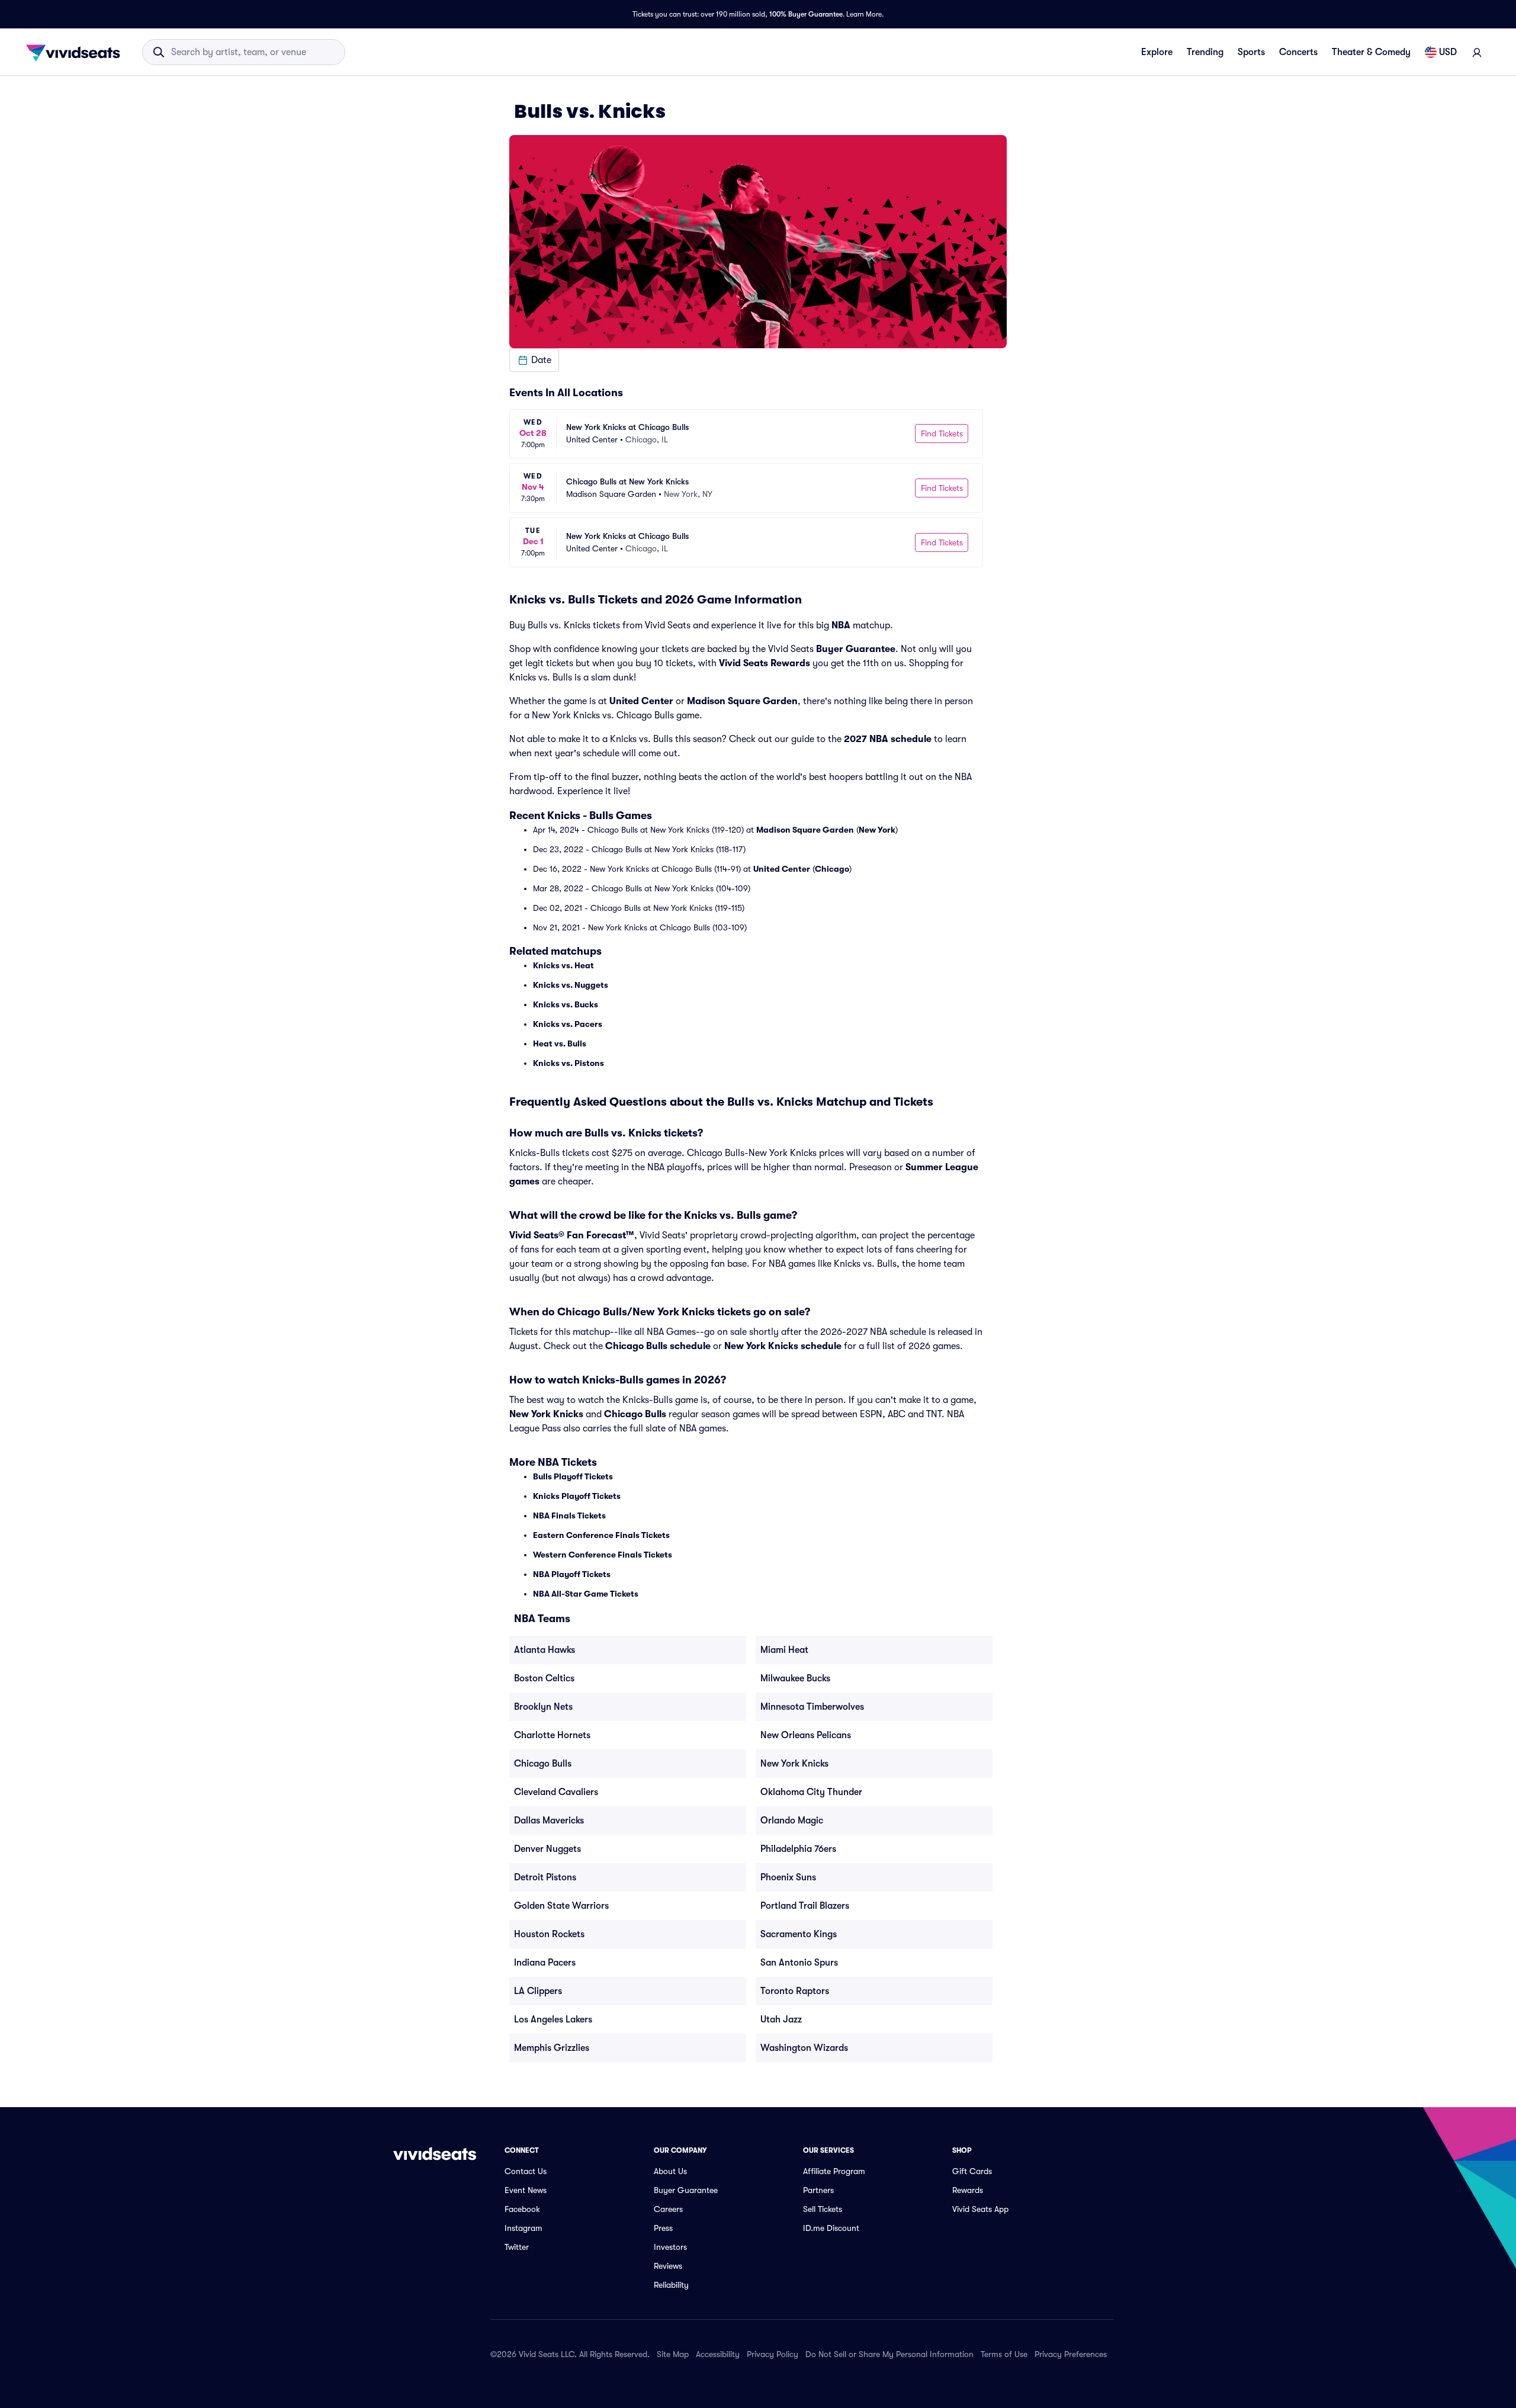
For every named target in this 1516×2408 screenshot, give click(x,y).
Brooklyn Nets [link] (543, 1707)
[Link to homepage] (76, 52)
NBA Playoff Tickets (572, 1574)
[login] (1477, 52)
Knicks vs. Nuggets (571, 985)
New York (877, 830)
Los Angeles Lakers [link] (553, 2019)
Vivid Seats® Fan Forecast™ (572, 1235)
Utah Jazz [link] (781, 2019)
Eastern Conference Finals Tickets (601, 1535)
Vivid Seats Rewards (765, 663)
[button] (534, 360)
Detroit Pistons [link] (545, 1877)
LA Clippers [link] (538, 1991)
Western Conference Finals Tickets (603, 1555)
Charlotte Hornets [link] (552, 1735)
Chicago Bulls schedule (658, 1346)
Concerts (1298, 52)
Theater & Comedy (1371, 52)
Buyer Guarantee (856, 649)
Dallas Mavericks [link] (549, 1821)
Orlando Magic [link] (792, 1821)
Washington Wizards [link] (804, 2048)
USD (1448, 52)
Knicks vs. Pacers (568, 1024)
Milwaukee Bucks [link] (795, 1678)
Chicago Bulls (635, 1414)
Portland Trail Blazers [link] (805, 1906)
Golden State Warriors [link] (561, 1906)
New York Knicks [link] (794, 1764)
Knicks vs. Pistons (568, 1063)
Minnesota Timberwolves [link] (812, 1707)
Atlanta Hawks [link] (545, 1650)
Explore (1157, 52)
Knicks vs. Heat (563, 965)
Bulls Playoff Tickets (573, 1476)
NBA (841, 625)
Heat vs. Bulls (560, 1044)
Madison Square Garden (742, 701)
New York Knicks (546, 1414)
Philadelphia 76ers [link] (798, 1849)
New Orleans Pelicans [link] (806, 1735)
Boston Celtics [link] (544, 1678)
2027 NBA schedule (888, 739)
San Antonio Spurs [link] (799, 1963)
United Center (641, 701)
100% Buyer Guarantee (806, 14)
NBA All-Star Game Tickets (586, 1594)
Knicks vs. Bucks (566, 1004)
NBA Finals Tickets (569, 1516)
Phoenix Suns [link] (788, 1877)
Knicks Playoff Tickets (577, 1496)
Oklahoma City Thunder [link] (811, 1792)
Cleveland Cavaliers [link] (556, 1792)
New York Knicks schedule (783, 1346)
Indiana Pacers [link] (545, 1963)
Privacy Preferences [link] (1071, 2354)
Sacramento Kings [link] (799, 1934)
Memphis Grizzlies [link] (552, 2048)
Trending (1205, 52)
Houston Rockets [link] (549, 1934)
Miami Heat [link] (784, 1650)
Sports (1251, 52)
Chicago (832, 869)
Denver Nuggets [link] (547, 1849)
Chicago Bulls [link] (543, 1764)
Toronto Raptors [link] (795, 1991)
